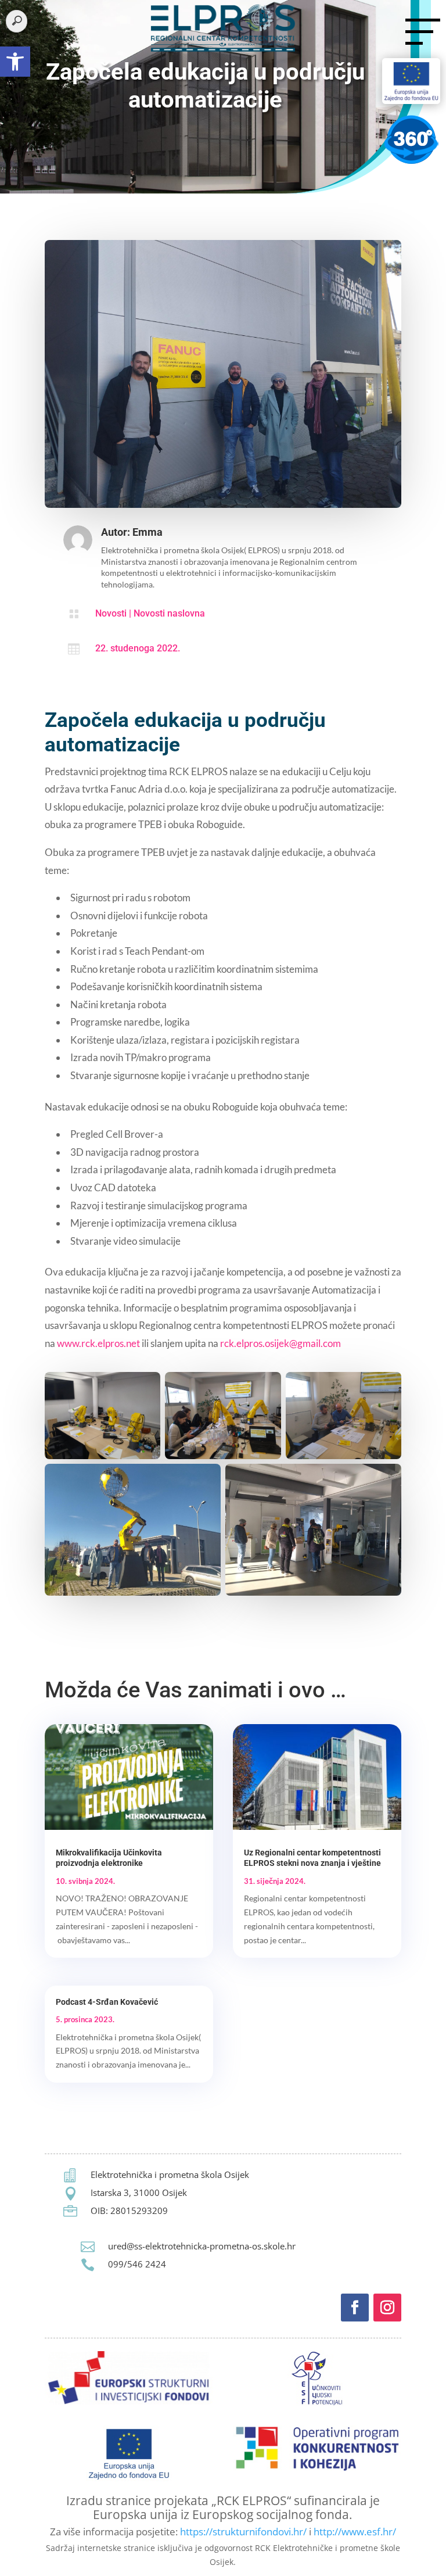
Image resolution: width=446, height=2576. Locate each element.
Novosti (111, 613)
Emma (148, 532)
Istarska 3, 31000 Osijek (139, 2192)
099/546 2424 (137, 2264)
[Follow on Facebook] (355, 2308)
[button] (15, 62)
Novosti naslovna (169, 613)
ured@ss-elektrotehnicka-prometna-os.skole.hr (202, 2246)
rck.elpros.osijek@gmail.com (280, 1343)
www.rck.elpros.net (98, 1343)
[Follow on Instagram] (387, 2308)
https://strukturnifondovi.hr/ (243, 2532)
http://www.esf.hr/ (355, 2532)
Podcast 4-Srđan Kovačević (107, 2002)
